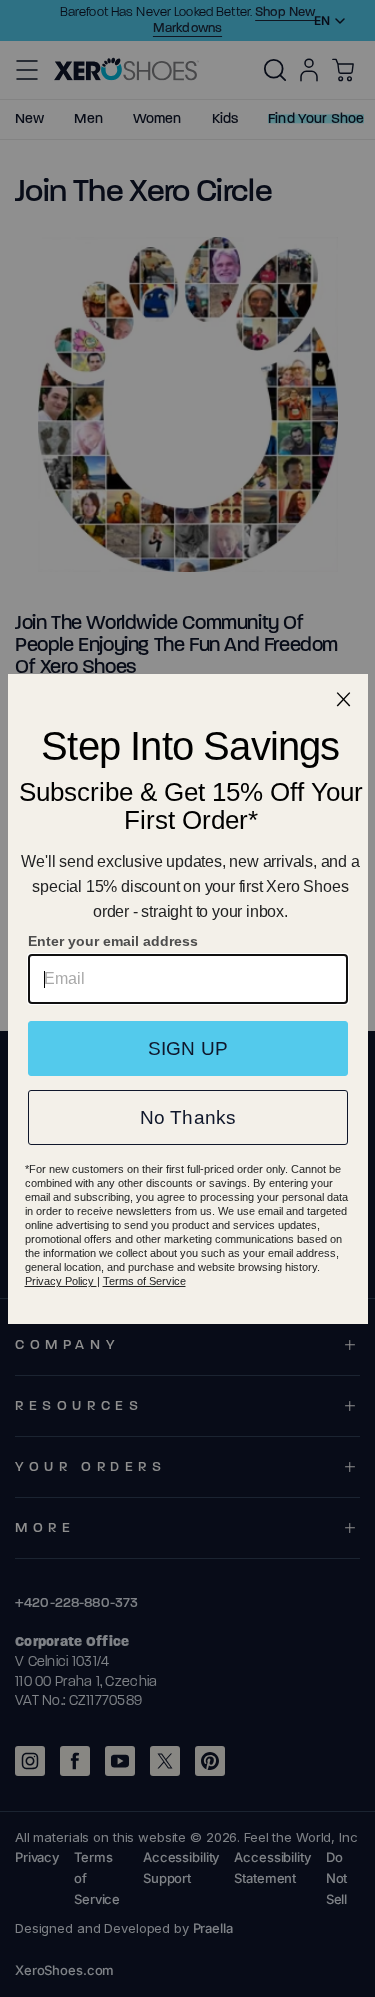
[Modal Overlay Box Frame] (188, 999)
